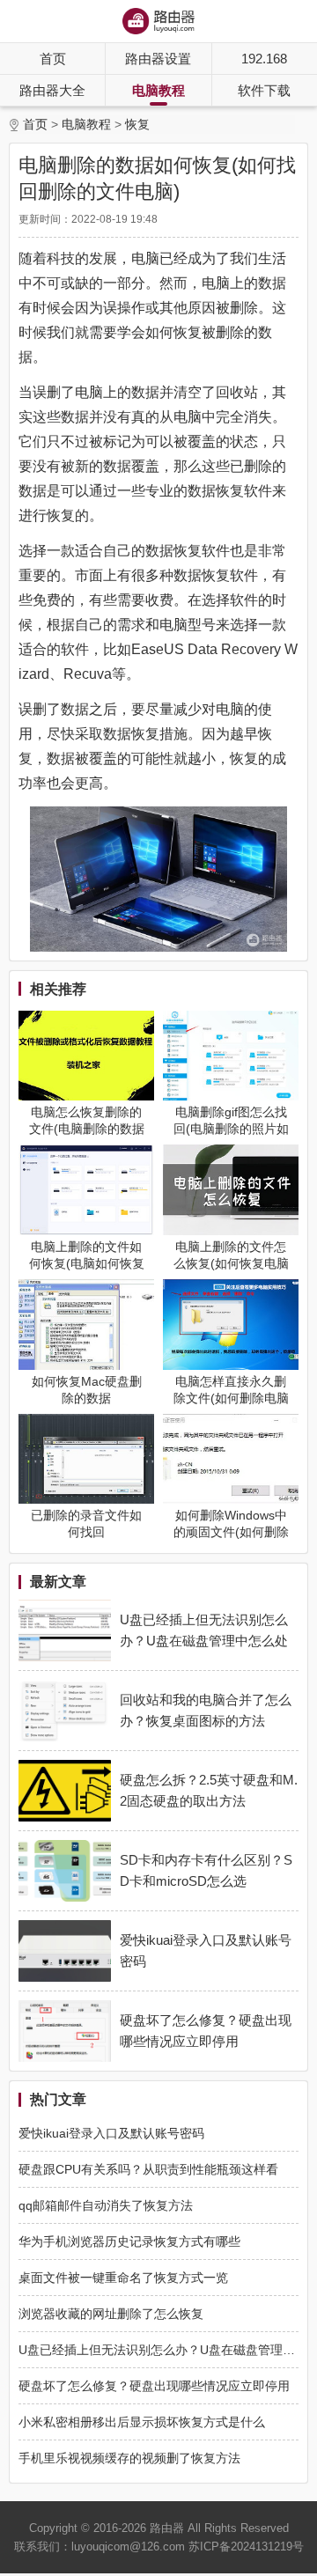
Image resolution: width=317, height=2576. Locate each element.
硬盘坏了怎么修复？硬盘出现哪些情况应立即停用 (154, 2386)
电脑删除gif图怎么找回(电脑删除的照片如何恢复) (231, 1129)
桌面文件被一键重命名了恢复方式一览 (123, 2278)
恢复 (137, 124)
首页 (53, 59)
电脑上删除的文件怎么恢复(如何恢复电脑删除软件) (231, 1263)
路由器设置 (158, 59)
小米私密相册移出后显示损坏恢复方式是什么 (142, 2422)
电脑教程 (158, 90)
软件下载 (264, 90)
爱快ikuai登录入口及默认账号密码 (111, 2133)
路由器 (167, 2528)
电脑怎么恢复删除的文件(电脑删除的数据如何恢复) (87, 1129)
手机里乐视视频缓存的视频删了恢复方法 (129, 2458)
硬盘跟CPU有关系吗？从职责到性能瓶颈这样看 (148, 2169)
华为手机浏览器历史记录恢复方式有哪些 (129, 2241)
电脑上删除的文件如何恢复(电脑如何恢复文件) (87, 1263)
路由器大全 (52, 90)
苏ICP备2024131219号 (246, 2547)
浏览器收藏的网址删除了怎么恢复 (111, 2314)
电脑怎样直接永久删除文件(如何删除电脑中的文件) (231, 1398)
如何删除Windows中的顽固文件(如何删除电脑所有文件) (231, 1532)
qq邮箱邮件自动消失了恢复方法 (106, 2205)
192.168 (264, 59)
